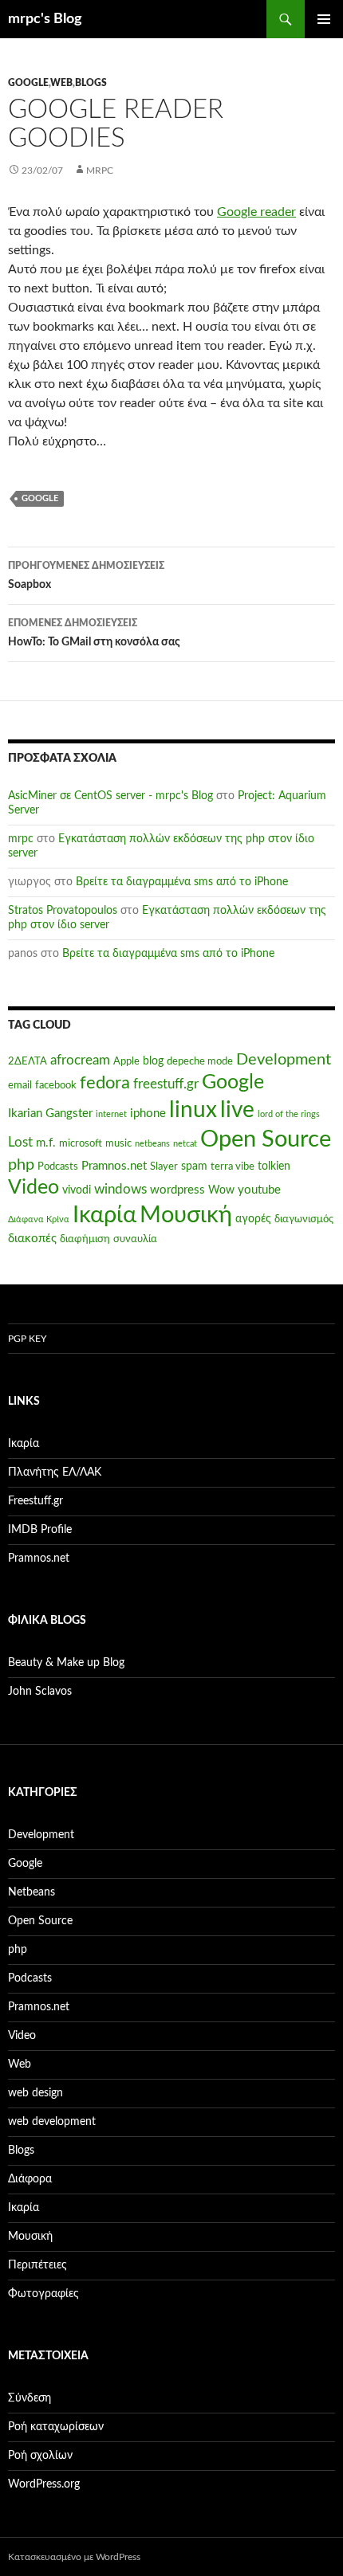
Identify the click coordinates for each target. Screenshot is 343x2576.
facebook (56, 1085)
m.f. (46, 1143)
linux (193, 1110)
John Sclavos (40, 1692)
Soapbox (86, 576)
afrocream (80, 1061)
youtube (259, 1190)
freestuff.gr (166, 1084)
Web (61, 83)
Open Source (266, 1140)
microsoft (81, 1143)
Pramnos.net (114, 1166)
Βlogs (91, 83)
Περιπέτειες (37, 2265)
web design (35, 2093)
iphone (148, 1114)
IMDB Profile (40, 1530)
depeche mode (200, 1061)
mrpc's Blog (45, 19)
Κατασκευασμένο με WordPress (74, 2557)
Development (284, 1060)
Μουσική (186, 1215)
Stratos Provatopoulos (63, 911)
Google (28, 83)
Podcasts (58, 1166)
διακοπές (32, 1239)
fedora (105, 1083)
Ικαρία (104, 1215)
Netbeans (32, 1892)
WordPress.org (44, 2484)
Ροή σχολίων (40, 2456)
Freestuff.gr (35, 1501)
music (118, 1143)
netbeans (152, 1144)
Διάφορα (30, 2179)
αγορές (253, 1219)
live (237, 1110)
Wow (221, 1190)
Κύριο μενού (324, 19)
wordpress (177, 1190)
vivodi (77, 1190)
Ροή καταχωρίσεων (56, 2427)
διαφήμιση (85, 1239)
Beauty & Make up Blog (66, 1663)
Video (34, 1188)
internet (111, 1114)
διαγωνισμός (304, 1219)
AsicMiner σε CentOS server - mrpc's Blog (110, 796)
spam (194, 1166)
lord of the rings (289, 1114)
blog (153, 1061)
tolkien (274, 1166)
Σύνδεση (30, 2398)
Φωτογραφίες (43, 2294)
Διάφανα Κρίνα (39, 1219)
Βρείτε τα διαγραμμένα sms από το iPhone (182, 882)
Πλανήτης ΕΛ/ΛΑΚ (55, 1472)
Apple (126, 1061)
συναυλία (135, 1239)
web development (52, 2122)
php (21, 1165)
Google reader (256, 212)
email (20, 1085)
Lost (20, 1143)
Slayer (164, 1166)
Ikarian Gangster (50, 1114)
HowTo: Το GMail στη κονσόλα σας (94, 633)
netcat (185, 1144)
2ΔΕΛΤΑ (28, 1061)
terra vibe (233, 1166)
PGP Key (27, 1339)
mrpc (100, 171)
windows (120, 1190)
